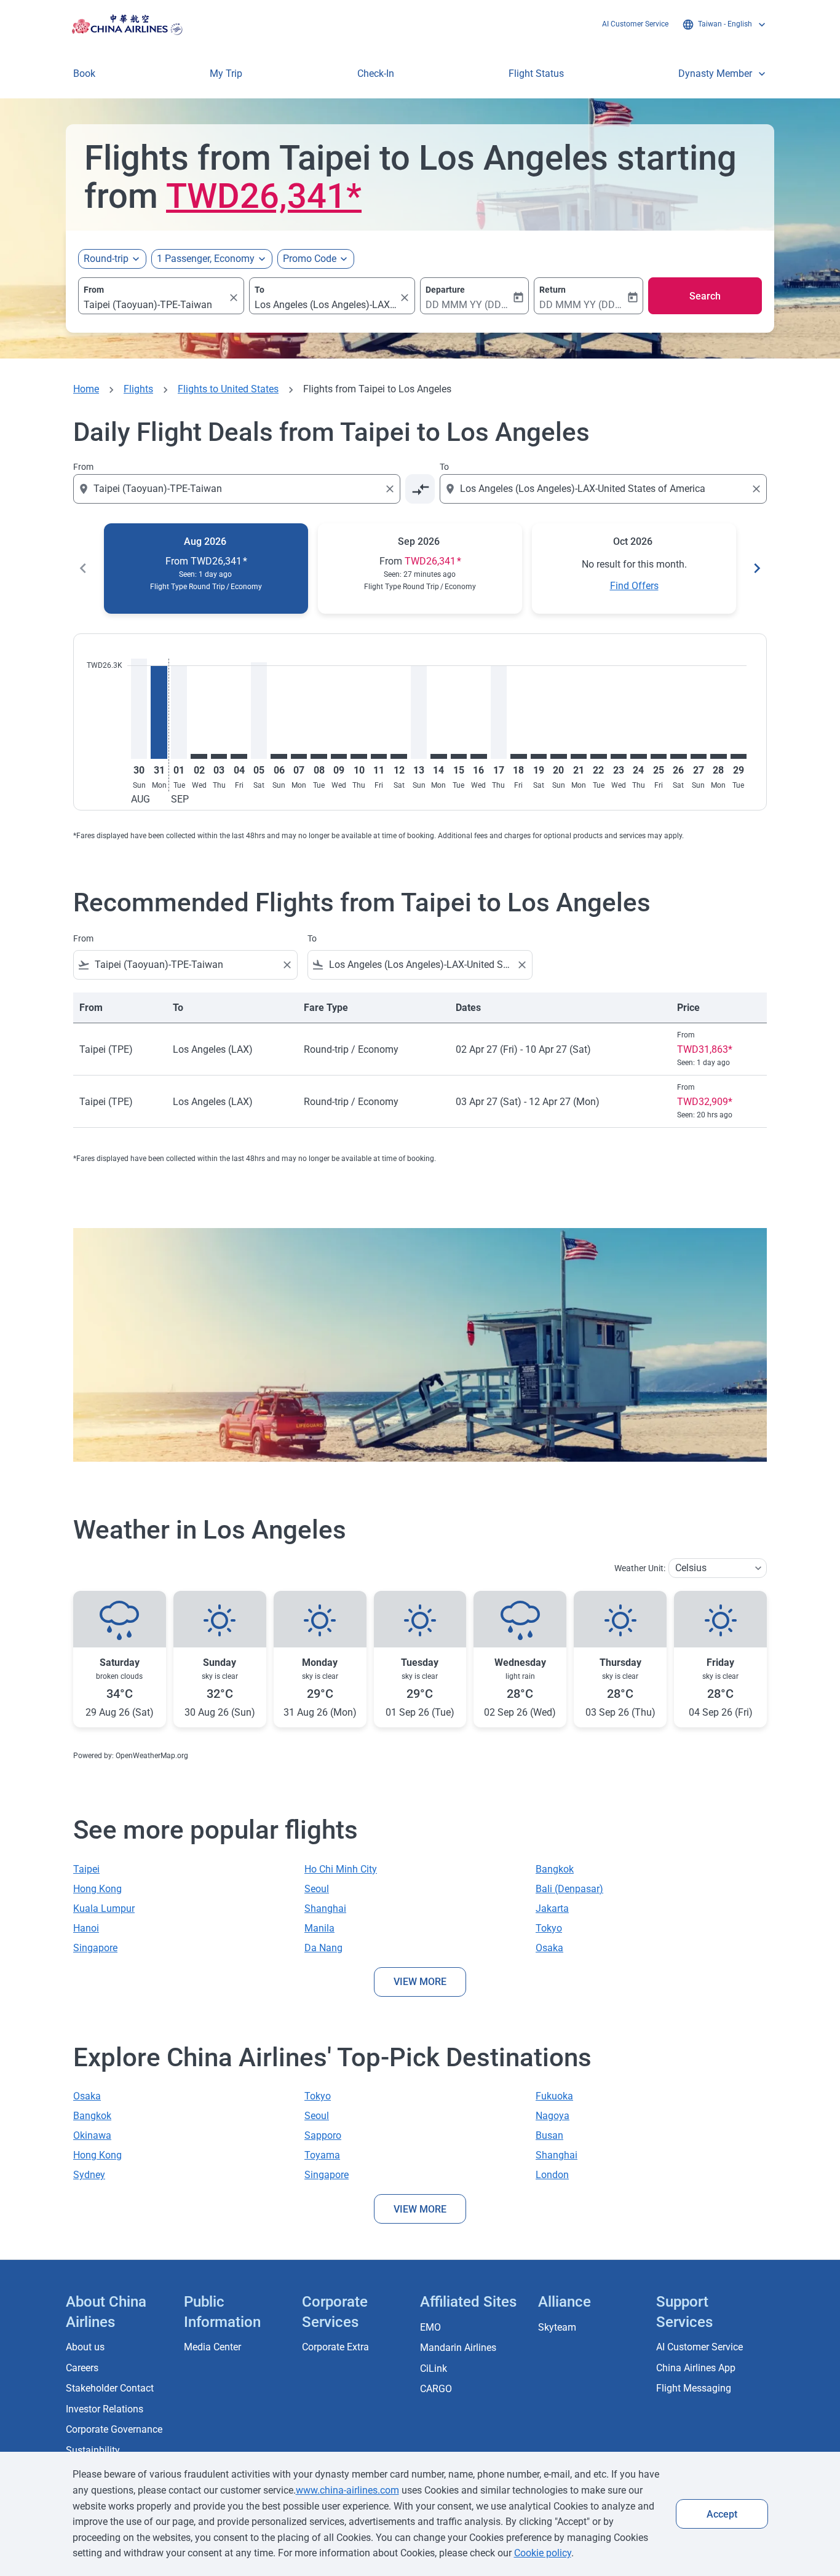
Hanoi (86, 1928)
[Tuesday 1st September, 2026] (179, 712)
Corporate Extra (335, 2347)
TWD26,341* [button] (264, 196)
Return (553, 290)
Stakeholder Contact (110, 2388)
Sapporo (323, 2135)
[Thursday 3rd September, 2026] (219, 756)
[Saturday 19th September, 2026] (539, 756)
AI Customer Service (635, 24)
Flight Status (536, 73)
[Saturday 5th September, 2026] (259, 711)
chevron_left (83, 568)
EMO (430, 2327)
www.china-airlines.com (347, 2490)
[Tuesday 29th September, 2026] (739, 756)
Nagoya (553, 2116)
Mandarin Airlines (458, 2348)
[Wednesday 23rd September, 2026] (619, 756)
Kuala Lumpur (104, 1908)
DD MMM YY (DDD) (468, 305)
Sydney (89, 2175)
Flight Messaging (694, 2388)
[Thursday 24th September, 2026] (638, 756)
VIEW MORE (420, 1982)
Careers (82, 2368)
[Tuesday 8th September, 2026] (319, 756)
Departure (445, 290)
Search (705, 296)
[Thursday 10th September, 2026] (359, 756)
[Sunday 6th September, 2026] (279, 756)
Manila (319, 1928)
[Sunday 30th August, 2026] (139, 709)
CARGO (436, 2389)
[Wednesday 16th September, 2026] (478, 756)
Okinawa (92, 2135)
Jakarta (552, 1908)
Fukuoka (554, 2096)
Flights (138, 389)
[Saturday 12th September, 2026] (398, 756)
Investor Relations (105, 2409)
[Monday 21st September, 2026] (579, 756)
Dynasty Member (723, 74)
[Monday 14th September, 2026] (438, 756)
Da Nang (323, 1948)
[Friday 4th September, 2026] (239, 756)
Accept (722, 2514)
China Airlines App (696, 2368)
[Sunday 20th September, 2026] (558, 756)
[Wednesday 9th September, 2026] (339, 756)
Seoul (317, 1889)
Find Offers (634, 586)
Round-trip (106, 259)
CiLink (434, 2368)
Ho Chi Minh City (341, 1869)
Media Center (212, 2347)
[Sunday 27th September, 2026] (699, 756)
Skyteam (557, 2327)
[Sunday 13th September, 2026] (419, 712)
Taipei (86, 1869)
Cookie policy (543, 2553)
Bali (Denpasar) (569, 1889)
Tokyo (549, 1928)
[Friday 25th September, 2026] (659, 756)
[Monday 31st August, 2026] (159, 712)
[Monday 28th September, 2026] (718, 756)
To (260, 290)
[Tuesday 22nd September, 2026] (598, 756)
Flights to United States (228, 389)
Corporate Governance (114, 2429)
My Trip (226, 73)
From (94, 290)
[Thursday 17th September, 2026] (499, 712)
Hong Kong (97, 1889)
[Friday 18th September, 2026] (518, 756)
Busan (549, 2135)
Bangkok (555, 1869)
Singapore (95, 1948)
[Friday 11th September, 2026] (379, 756)
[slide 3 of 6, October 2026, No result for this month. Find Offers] (634, 569)
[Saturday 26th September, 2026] (678, 756)
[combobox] (155, 305)
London (552, 2175)
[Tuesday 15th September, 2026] (459, 756)
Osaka (549, 1948)
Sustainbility (93, 2450)
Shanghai (325, 1908)
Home (86, 389)
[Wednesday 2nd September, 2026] (199, 756)
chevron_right (757, 568)
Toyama (322, 2155)
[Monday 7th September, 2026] (299, 756)
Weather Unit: (640, 1568)
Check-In (376, 73)
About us (85, 2347)
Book (84, 73)
